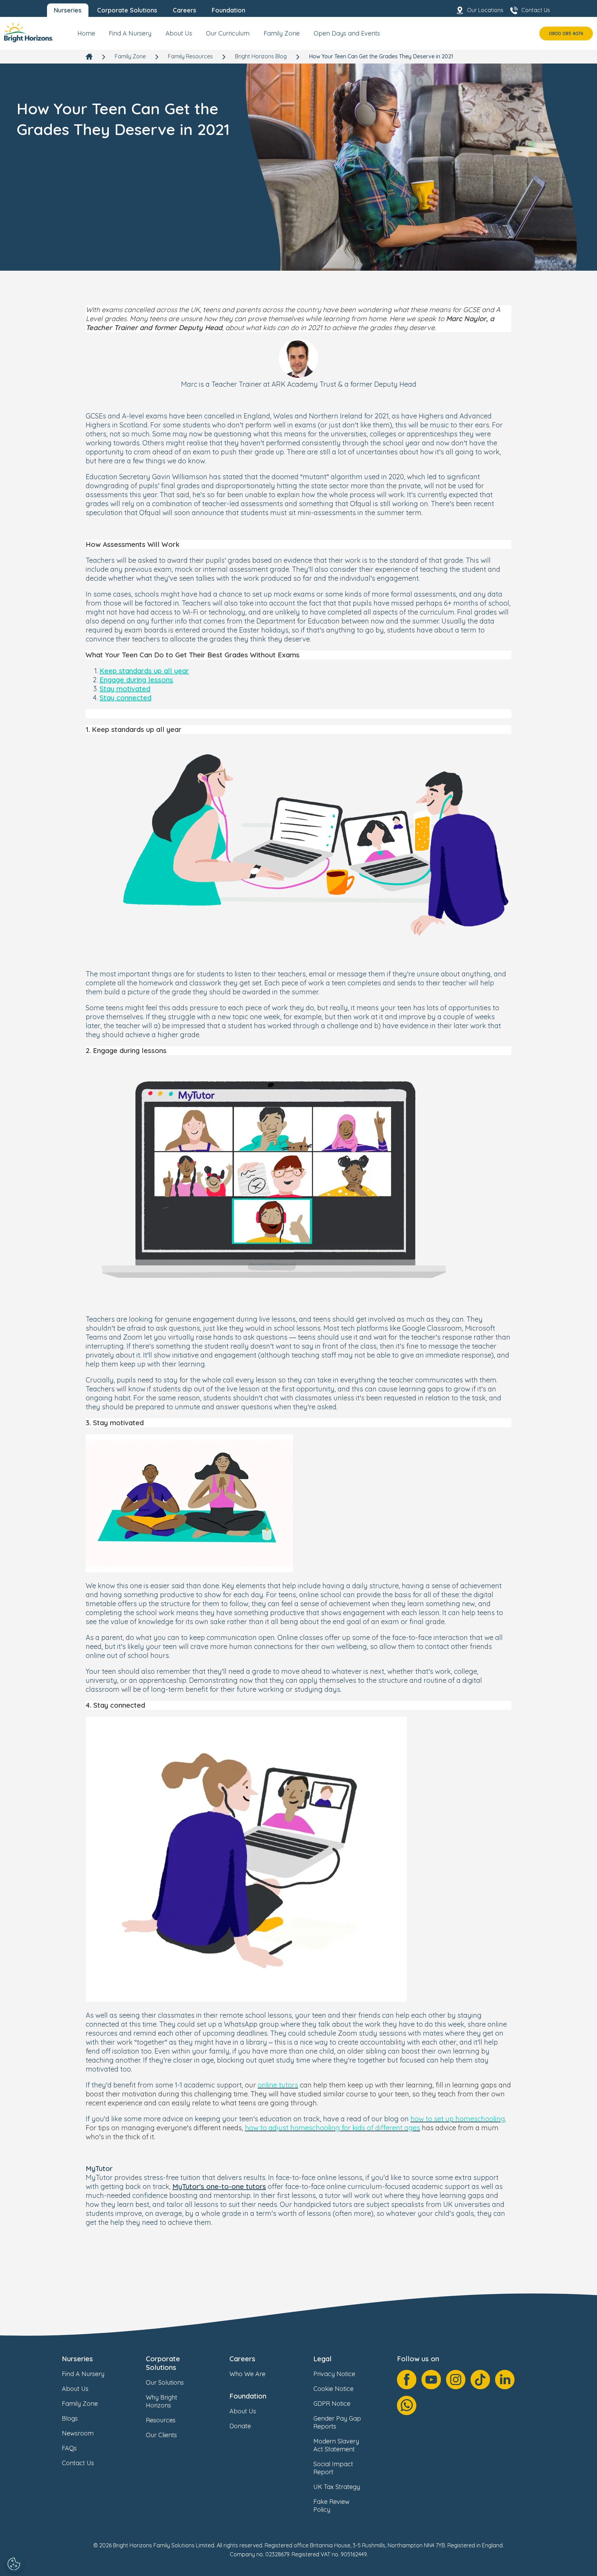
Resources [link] (161, 2420)
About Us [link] (75, 2389)
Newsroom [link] (78, 2433)
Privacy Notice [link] (334, 2374)
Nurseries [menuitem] (68, 10)
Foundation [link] (248, 2396)
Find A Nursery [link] (83, 2374)
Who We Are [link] (247, 2374)
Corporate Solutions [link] (163, 2363)
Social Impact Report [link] (333, 2468)
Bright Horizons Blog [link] (261, 56)
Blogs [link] (70, 2418)
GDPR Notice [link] (332, 2404)
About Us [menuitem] (179, 33)
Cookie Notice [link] (333, 2389)
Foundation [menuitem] (229, 10)
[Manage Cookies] (15, 2564)
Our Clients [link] (161, 2435)
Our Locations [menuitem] (485, 10)
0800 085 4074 (566, 33)
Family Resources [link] (190, 56)
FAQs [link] (69, 2448)
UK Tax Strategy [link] (337, 2487)
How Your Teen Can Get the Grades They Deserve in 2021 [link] (381, 56)
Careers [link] (242, 2359)
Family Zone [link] (130, 56)
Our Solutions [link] (165, 2382)
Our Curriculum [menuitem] (228, 33)
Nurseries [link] (77, 2359)
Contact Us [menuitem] (536, 10)
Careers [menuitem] (184, 10)
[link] (29, 33)
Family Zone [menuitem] (282, 33)
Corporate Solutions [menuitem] (127, 10)
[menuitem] (86, 36)
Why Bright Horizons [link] (162, 2401)
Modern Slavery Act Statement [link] (336, 2445)
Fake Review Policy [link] (331, 2506)
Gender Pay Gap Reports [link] (337, 2422)
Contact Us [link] (78, 2463)
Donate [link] (240, 2426)
